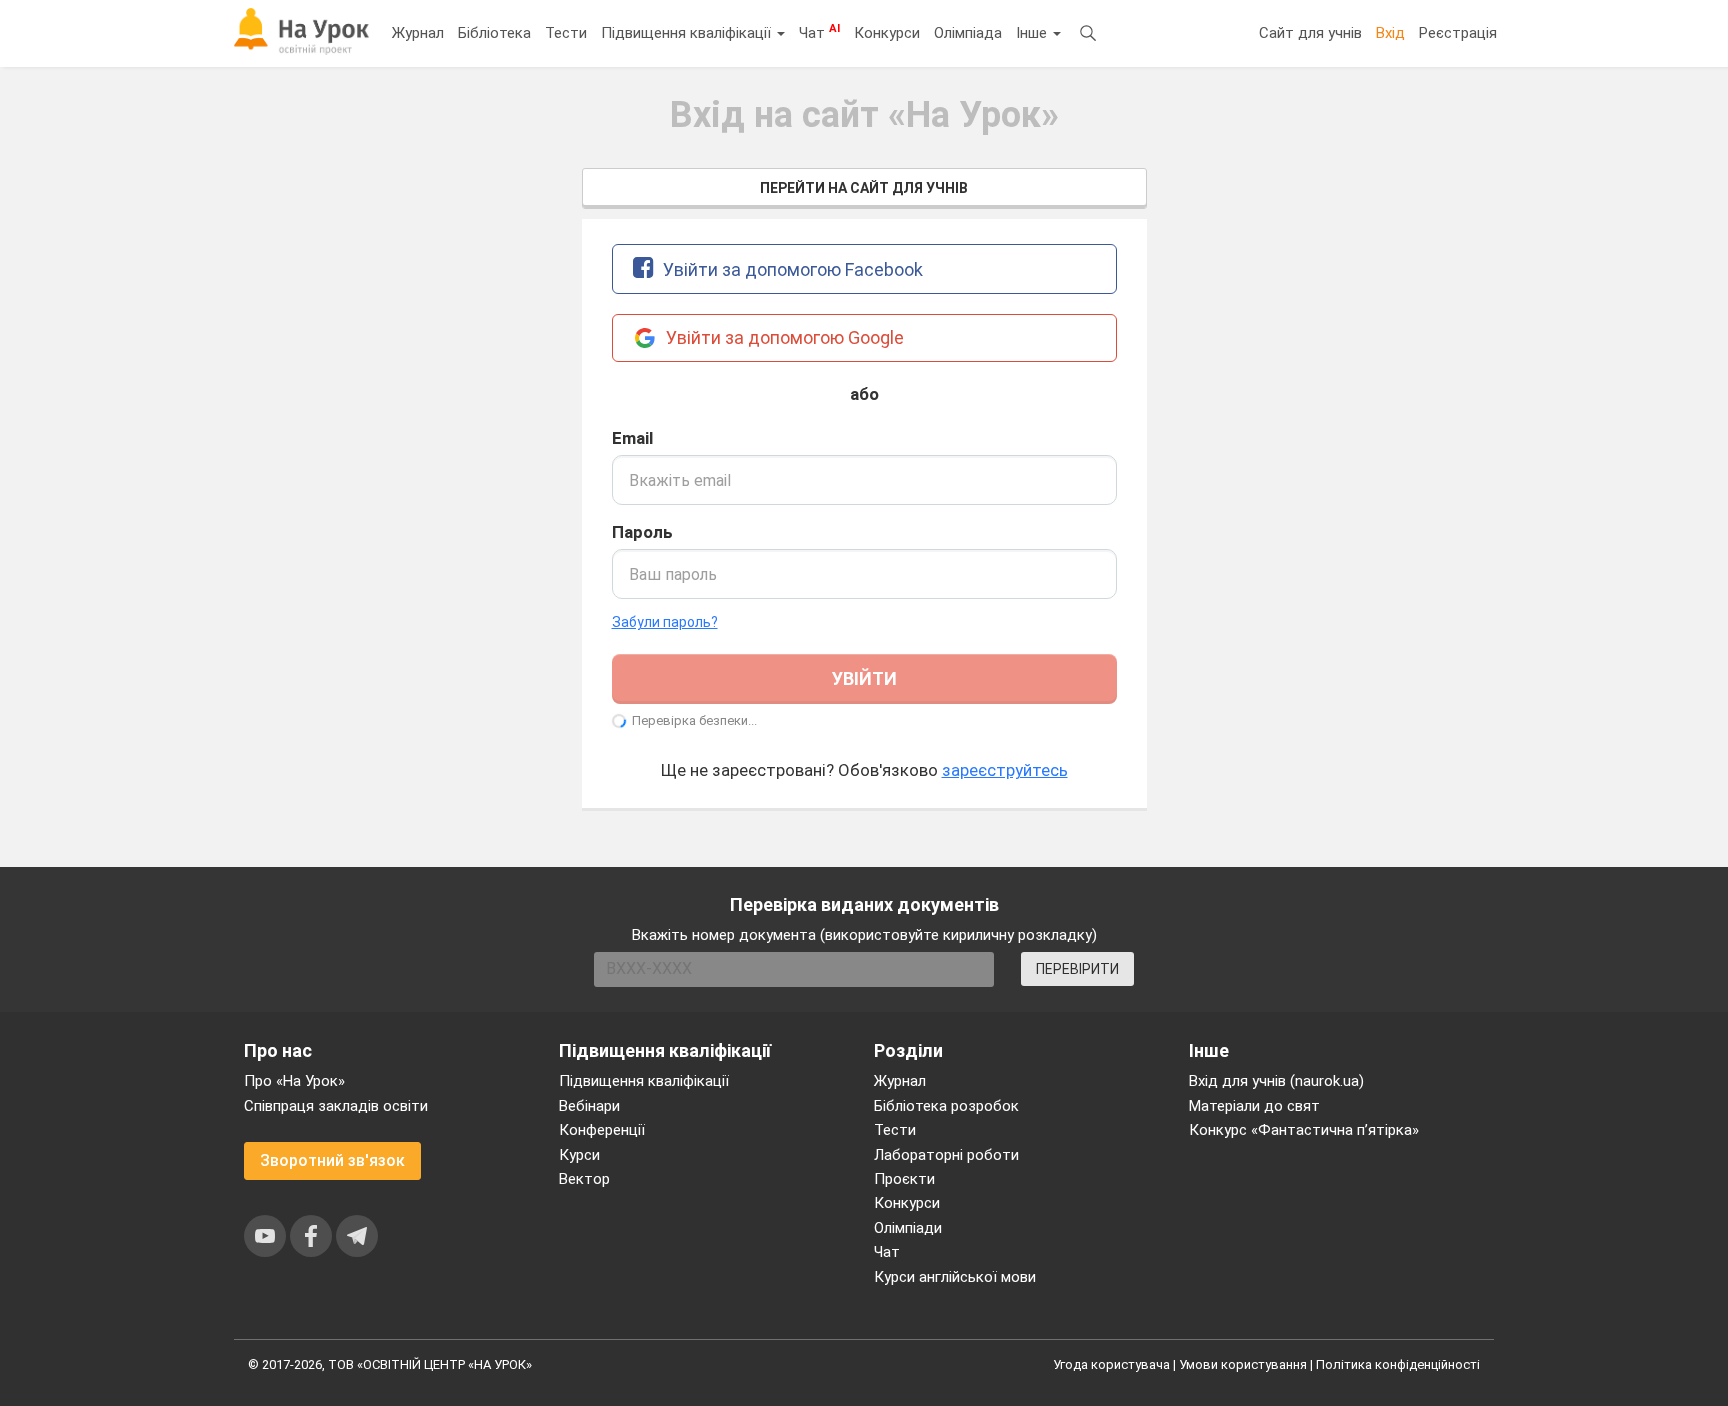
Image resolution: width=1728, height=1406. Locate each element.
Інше (1033, 33)
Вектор (584, 1179)
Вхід (1390, 33)
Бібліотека (494, 33)
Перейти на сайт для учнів (864, 188)
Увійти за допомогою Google (783, 337)
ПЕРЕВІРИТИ (1077, 969)
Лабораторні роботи (946, 1155)
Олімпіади (908, 1228)
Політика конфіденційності (1398, 1364)
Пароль (642, 532)
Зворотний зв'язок (332, 1160)
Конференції (602, 1130)
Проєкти (904, 1179)
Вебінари (589, 1106)
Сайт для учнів (1310, 33)
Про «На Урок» (294, 1081)
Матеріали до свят (1254, 1106)
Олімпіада (968, 33)
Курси (579, 1155)
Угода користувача (1111, 1364)
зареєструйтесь (1005, 770)
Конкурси (887, 33)
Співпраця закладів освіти (336, 1106)
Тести (566, 33)
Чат (819, 32)
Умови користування (1243, 1364)
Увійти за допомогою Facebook (791, 269)
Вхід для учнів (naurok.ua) (1276, 1081)
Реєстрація (1458, 33)
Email (632, 438)
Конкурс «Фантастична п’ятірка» (1304, 1130)
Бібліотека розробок (946, 1106)
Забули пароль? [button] (665, 622)
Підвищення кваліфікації (688, 33)
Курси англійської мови (955, 1277)
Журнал (418, 33)
